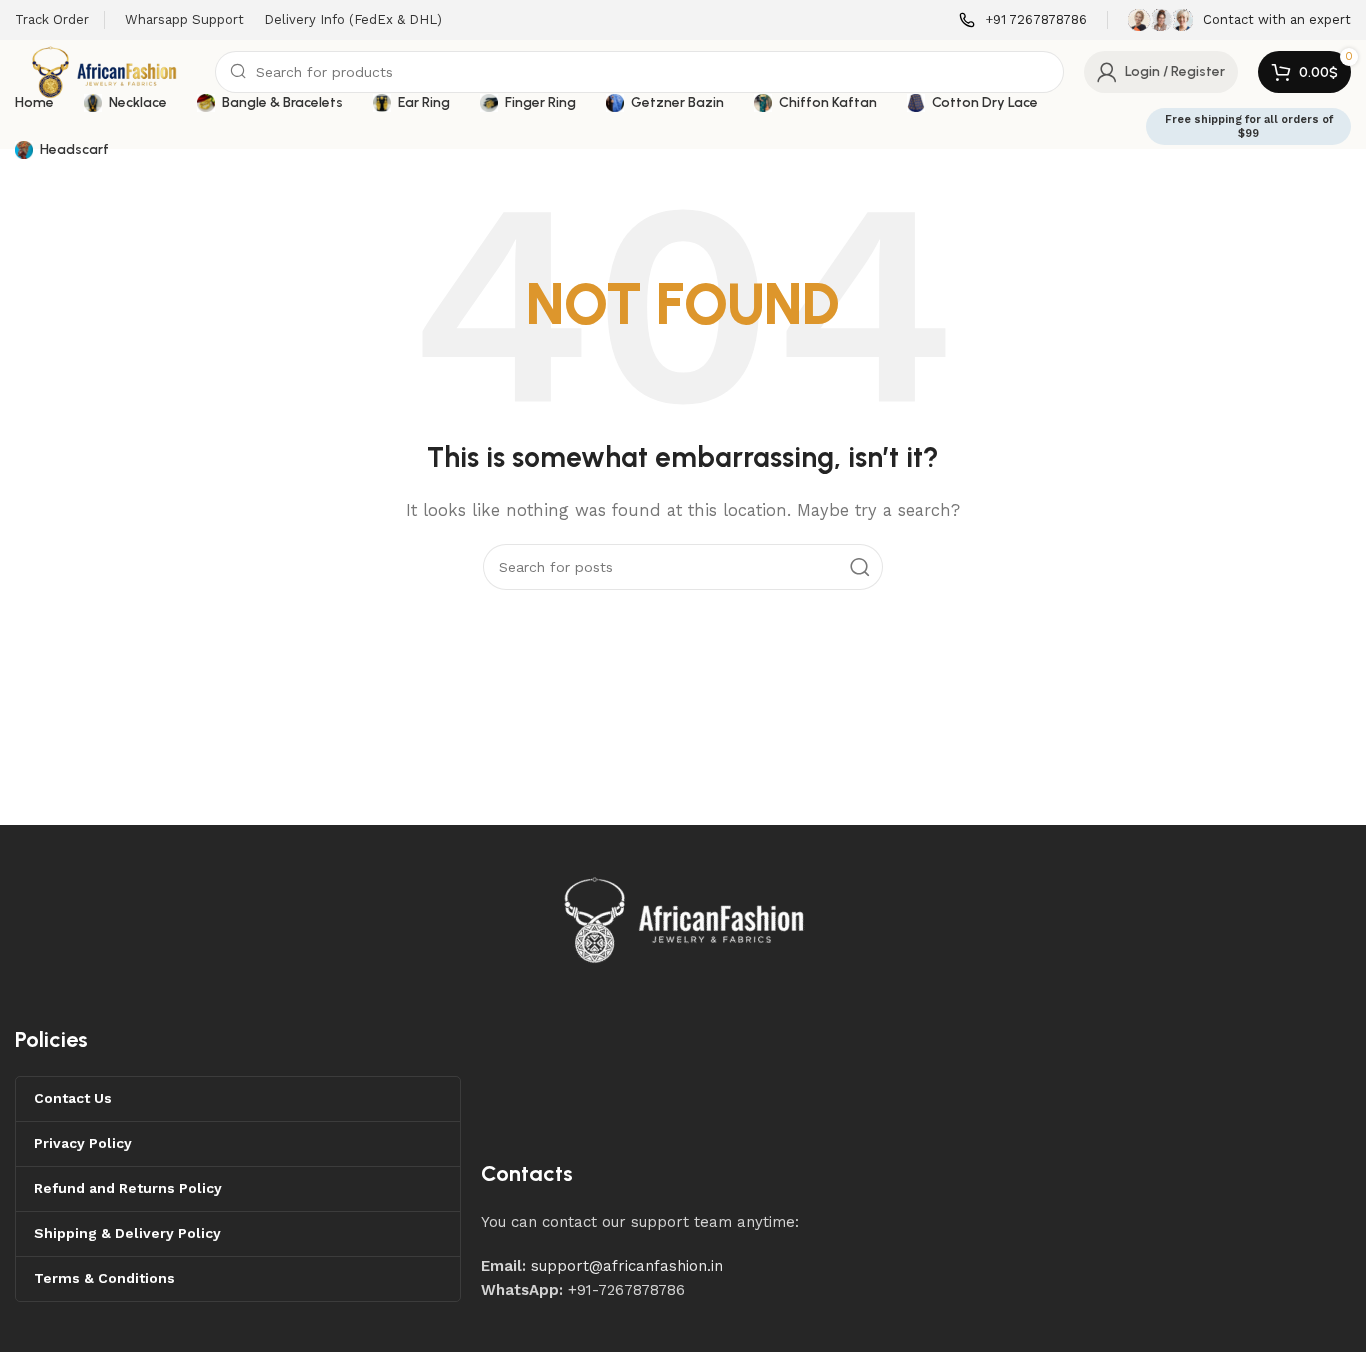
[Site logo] (105, 71)
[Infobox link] (1023, 20)
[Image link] (685, 919)
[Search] (860, 567)
